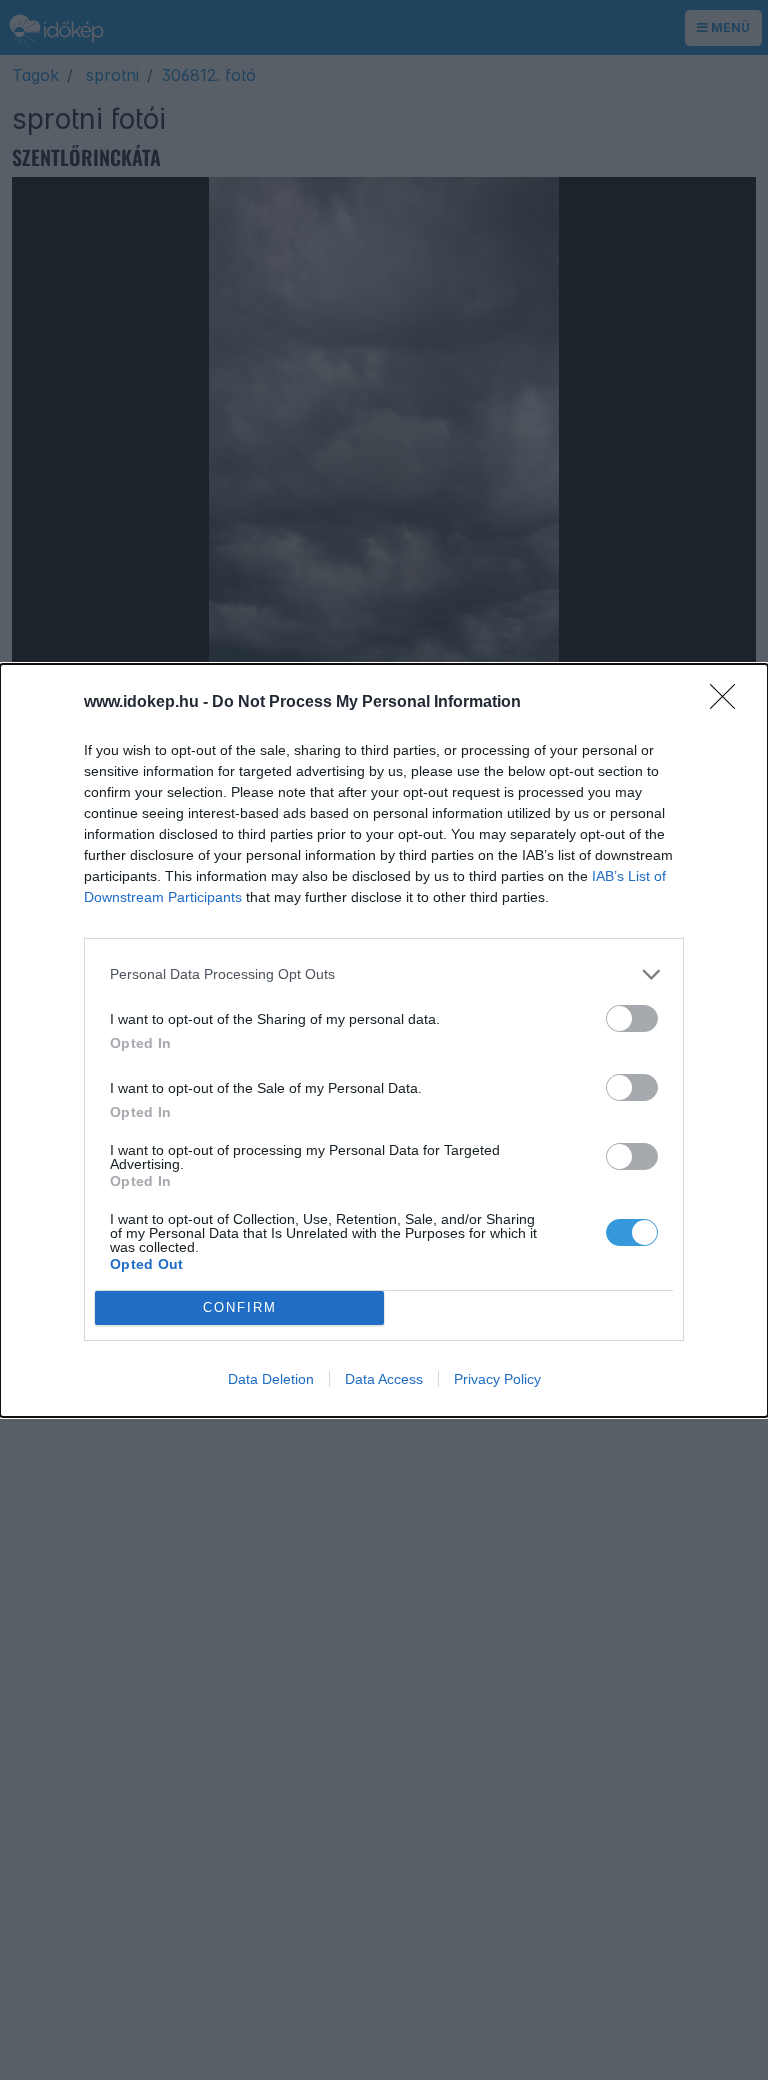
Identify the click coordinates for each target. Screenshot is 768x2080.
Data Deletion (271, 1379)
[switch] (632, 1018)
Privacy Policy (497, 1379)
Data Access (384, 1379)
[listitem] (384, 974)
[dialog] (384, 1040)
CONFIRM (240, 1307)
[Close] (729, 703)
